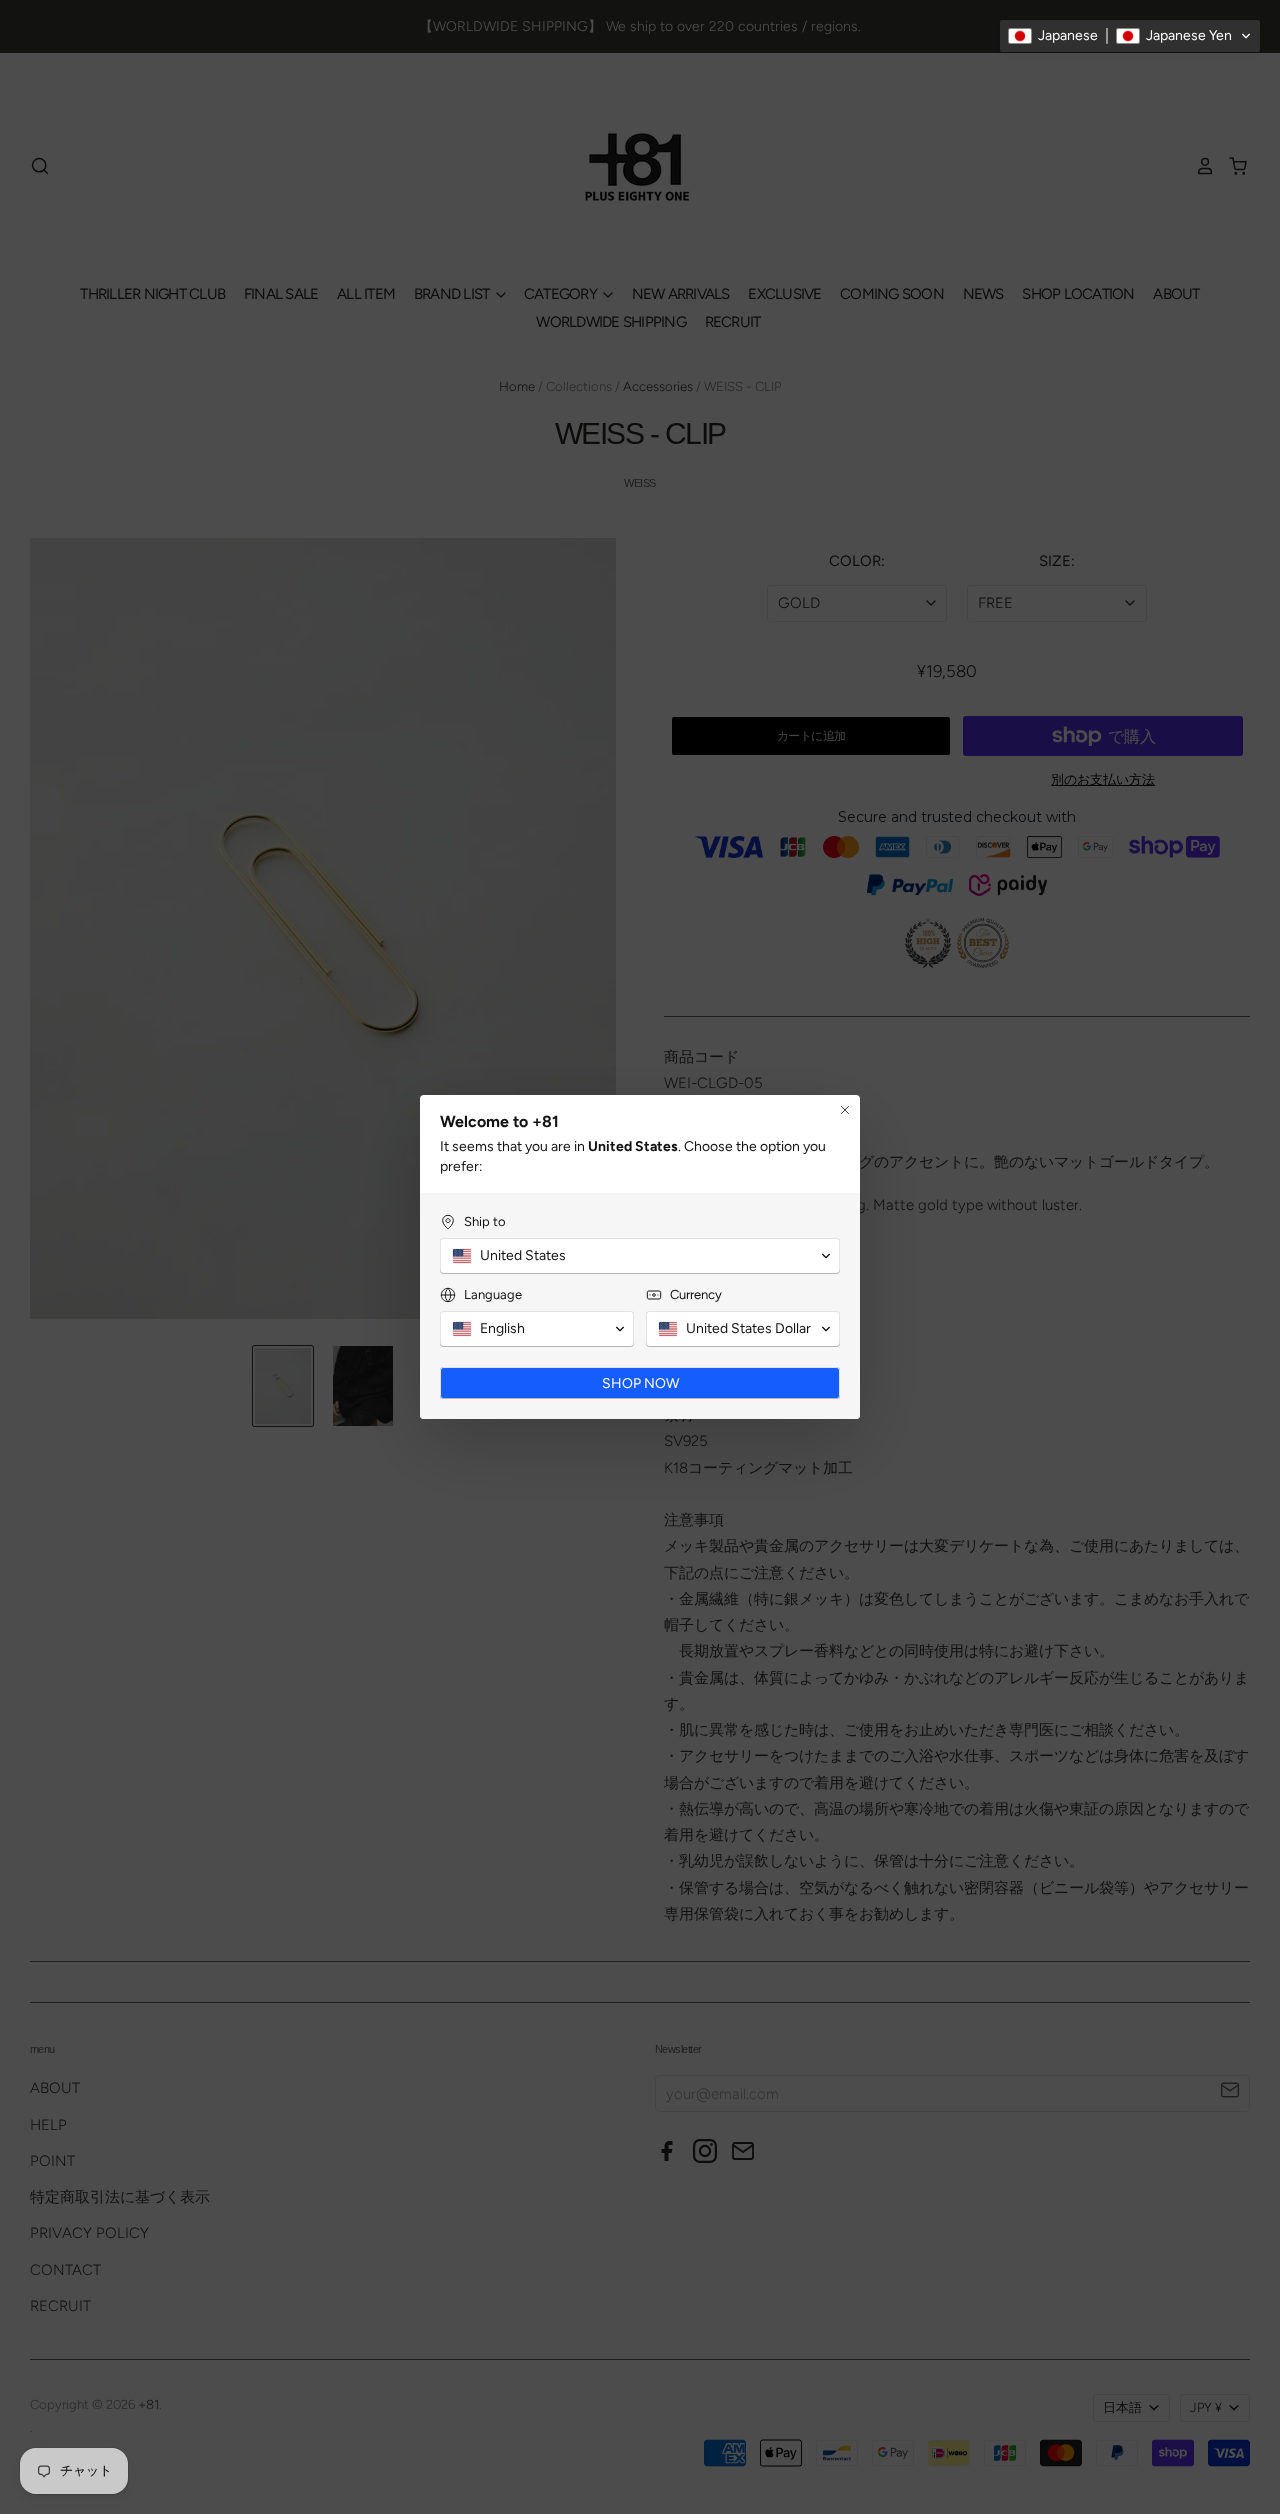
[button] (1130, 36)
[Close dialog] (845, 1110)
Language (493, 1294)
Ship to (485, 1221)
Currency (696, 1294)
